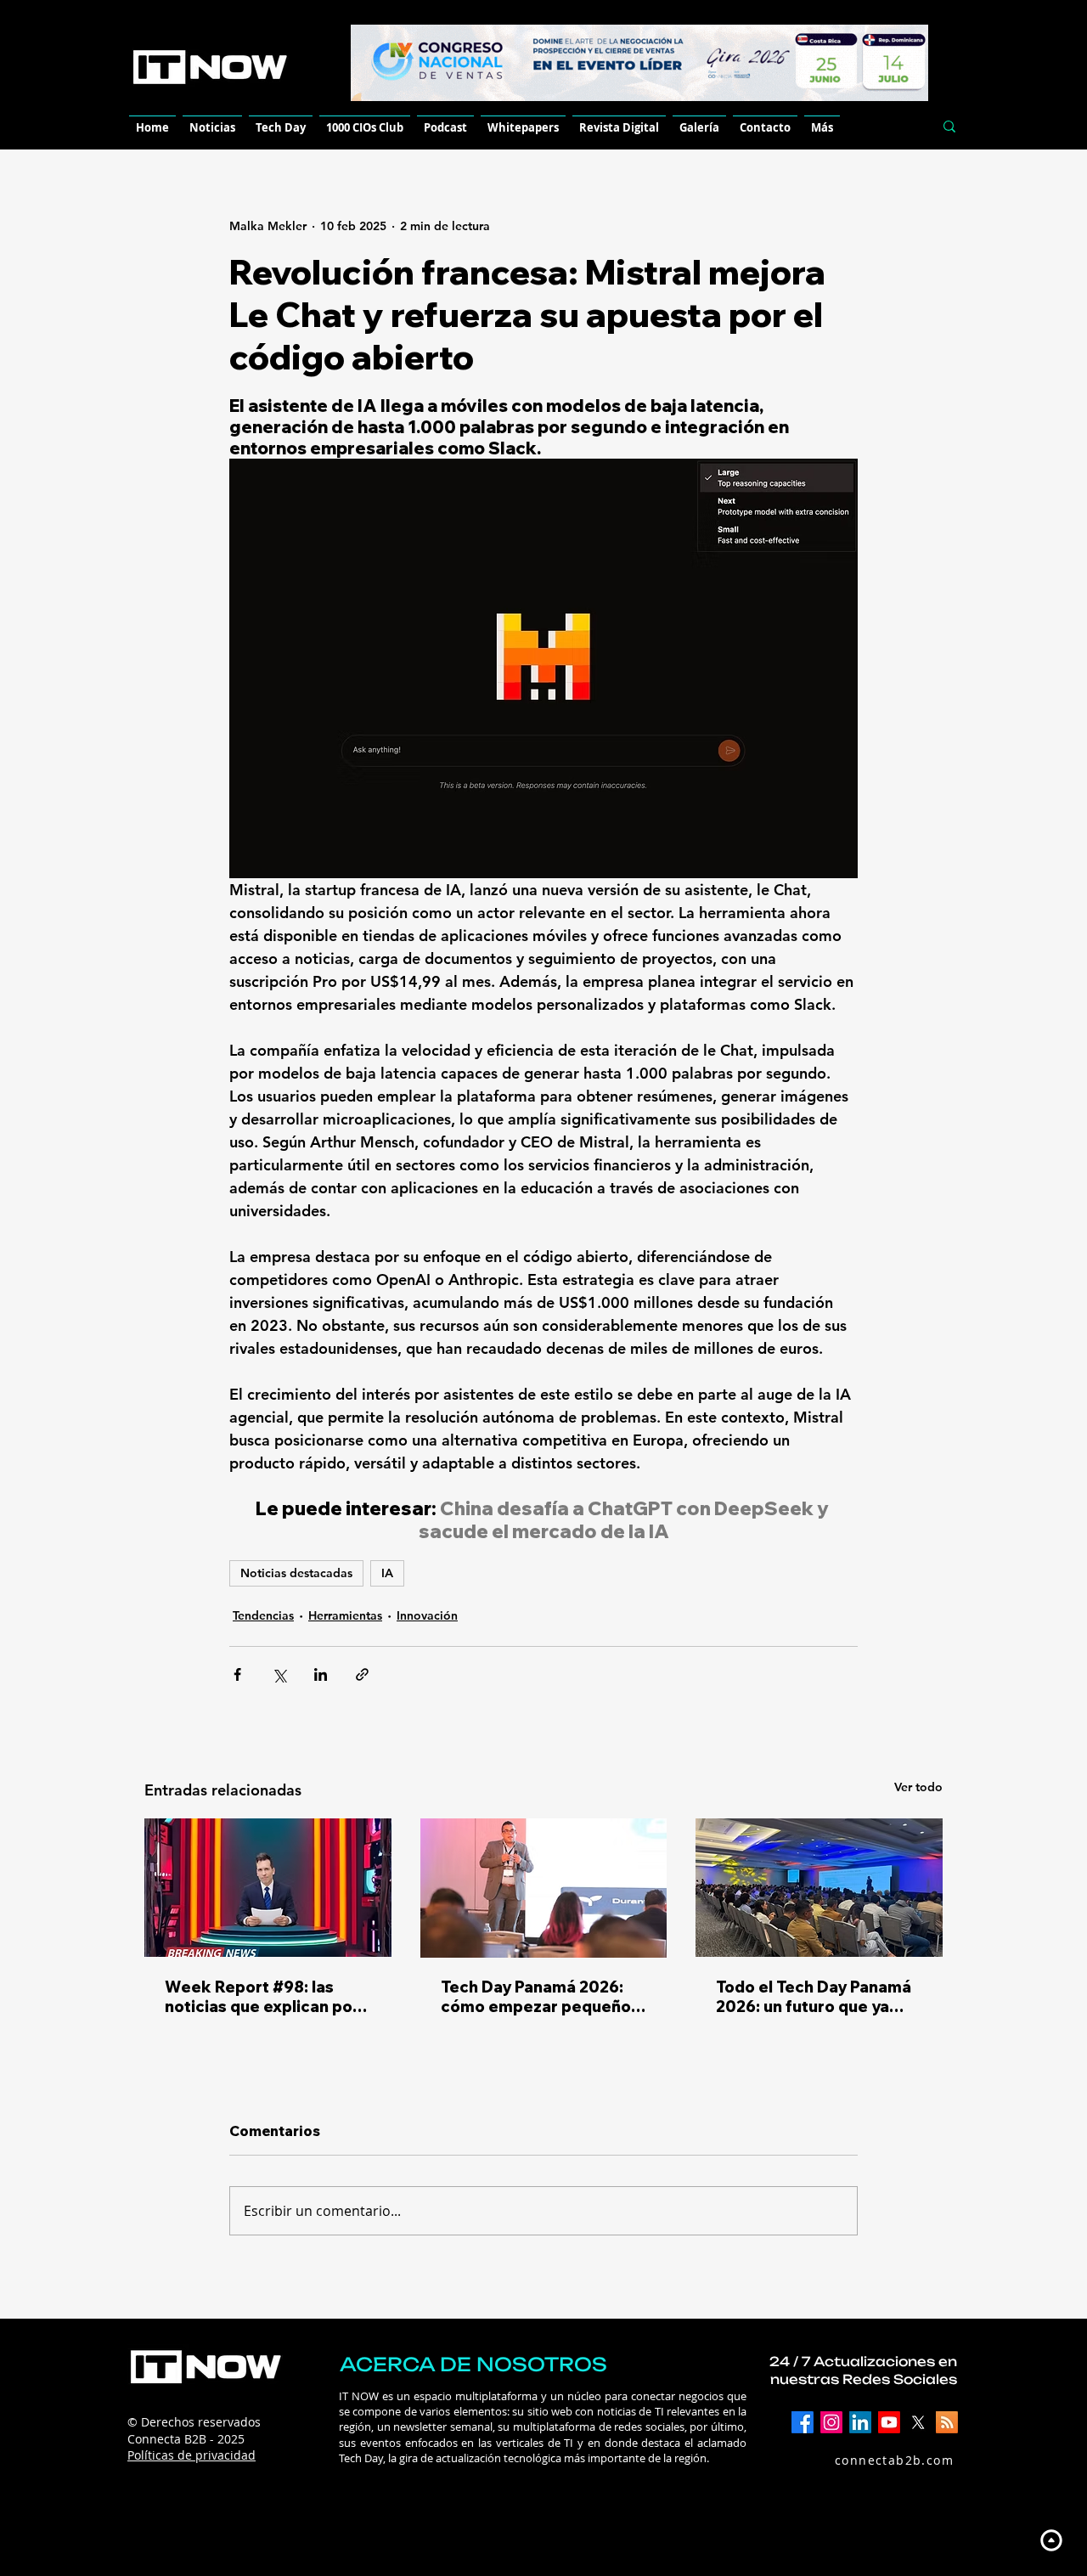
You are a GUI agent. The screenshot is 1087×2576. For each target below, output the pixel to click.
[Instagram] (831, 2422)
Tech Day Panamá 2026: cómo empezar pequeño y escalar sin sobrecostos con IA (542, 1997)
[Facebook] (803, 2422)
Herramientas (345, 1615)
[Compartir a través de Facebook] (237, 1674)
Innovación (427, 1615)
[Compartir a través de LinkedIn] (321, 1674)
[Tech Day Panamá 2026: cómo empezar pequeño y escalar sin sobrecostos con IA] (544, 1888)
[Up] (1051, 2540)
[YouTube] (889, 2422)
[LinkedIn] (860, 2422)
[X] (918, 2422)
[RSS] (947, 2422)
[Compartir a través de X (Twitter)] (279, 1674)
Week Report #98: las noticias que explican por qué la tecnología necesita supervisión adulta (268, 1997)
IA (387, 1573)
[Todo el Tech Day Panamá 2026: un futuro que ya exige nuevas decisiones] (819, 1888)
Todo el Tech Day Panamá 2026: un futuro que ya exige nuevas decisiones (814, 1997)
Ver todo (918, 1787)
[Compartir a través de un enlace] (362, 1674)
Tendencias (263, 1615)
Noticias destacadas (296, 1573)
